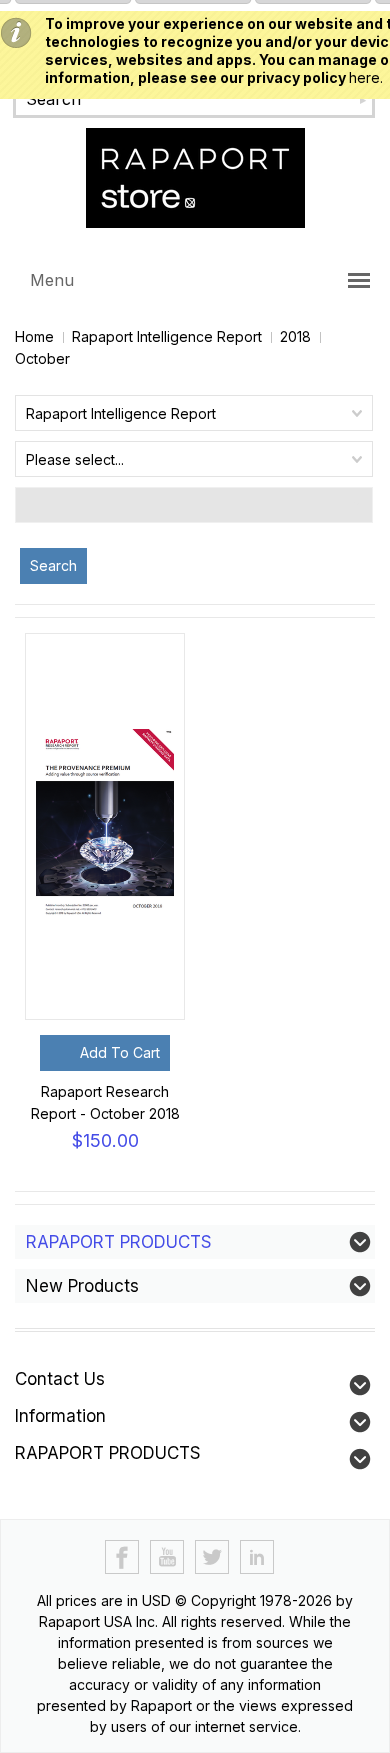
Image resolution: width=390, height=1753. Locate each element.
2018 (295, 336)
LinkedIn (257, 1557)
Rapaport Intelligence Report (167, 336)
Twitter (212, 1557)
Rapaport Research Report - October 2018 (105, 1102)
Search (53, 565)
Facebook (122, 1557)
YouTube (167, 1557)
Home (34, 336)
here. (366, 77)
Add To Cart (120, 1052)
